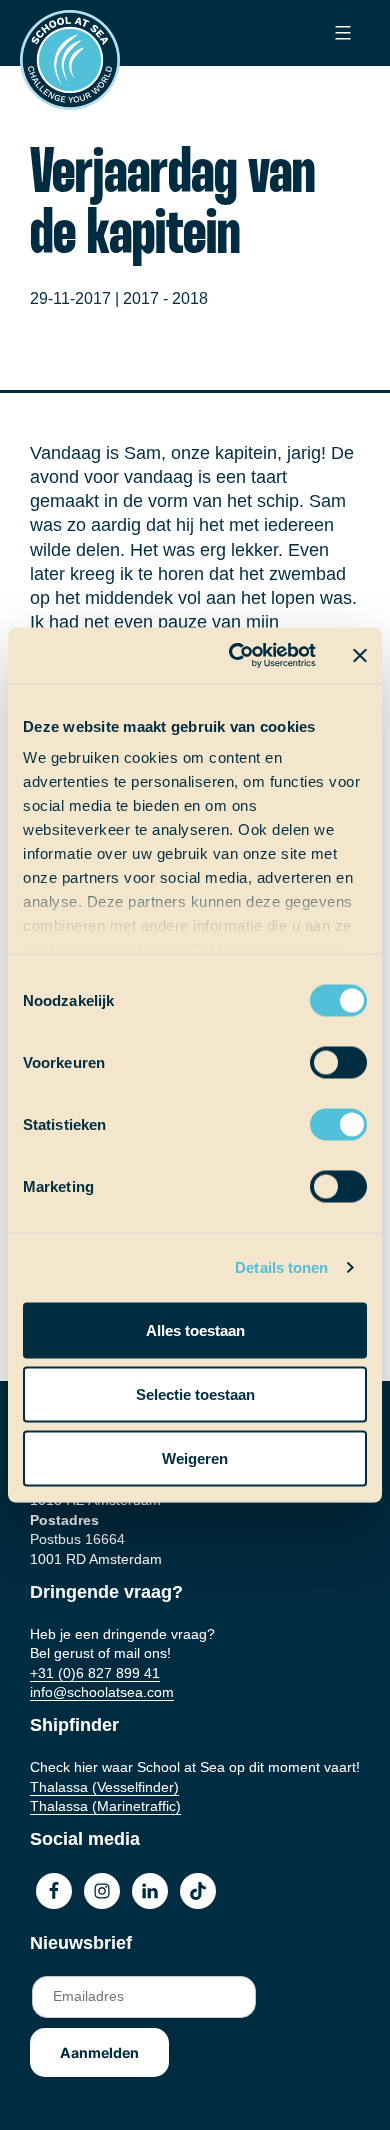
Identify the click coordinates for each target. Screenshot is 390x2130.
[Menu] (340, 33)
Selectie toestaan (195, 1393)
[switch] (319, 1055)
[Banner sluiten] (360, 655)
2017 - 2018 (165, 298)
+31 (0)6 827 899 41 (95, 1673)
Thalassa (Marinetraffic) (105, 1806)
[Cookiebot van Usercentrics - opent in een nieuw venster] (236, 656)
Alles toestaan (195, 1329)
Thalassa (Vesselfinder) (104, 1787)
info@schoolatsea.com (102, 1692)
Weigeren (195, 1457)
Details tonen (281, 1267)
